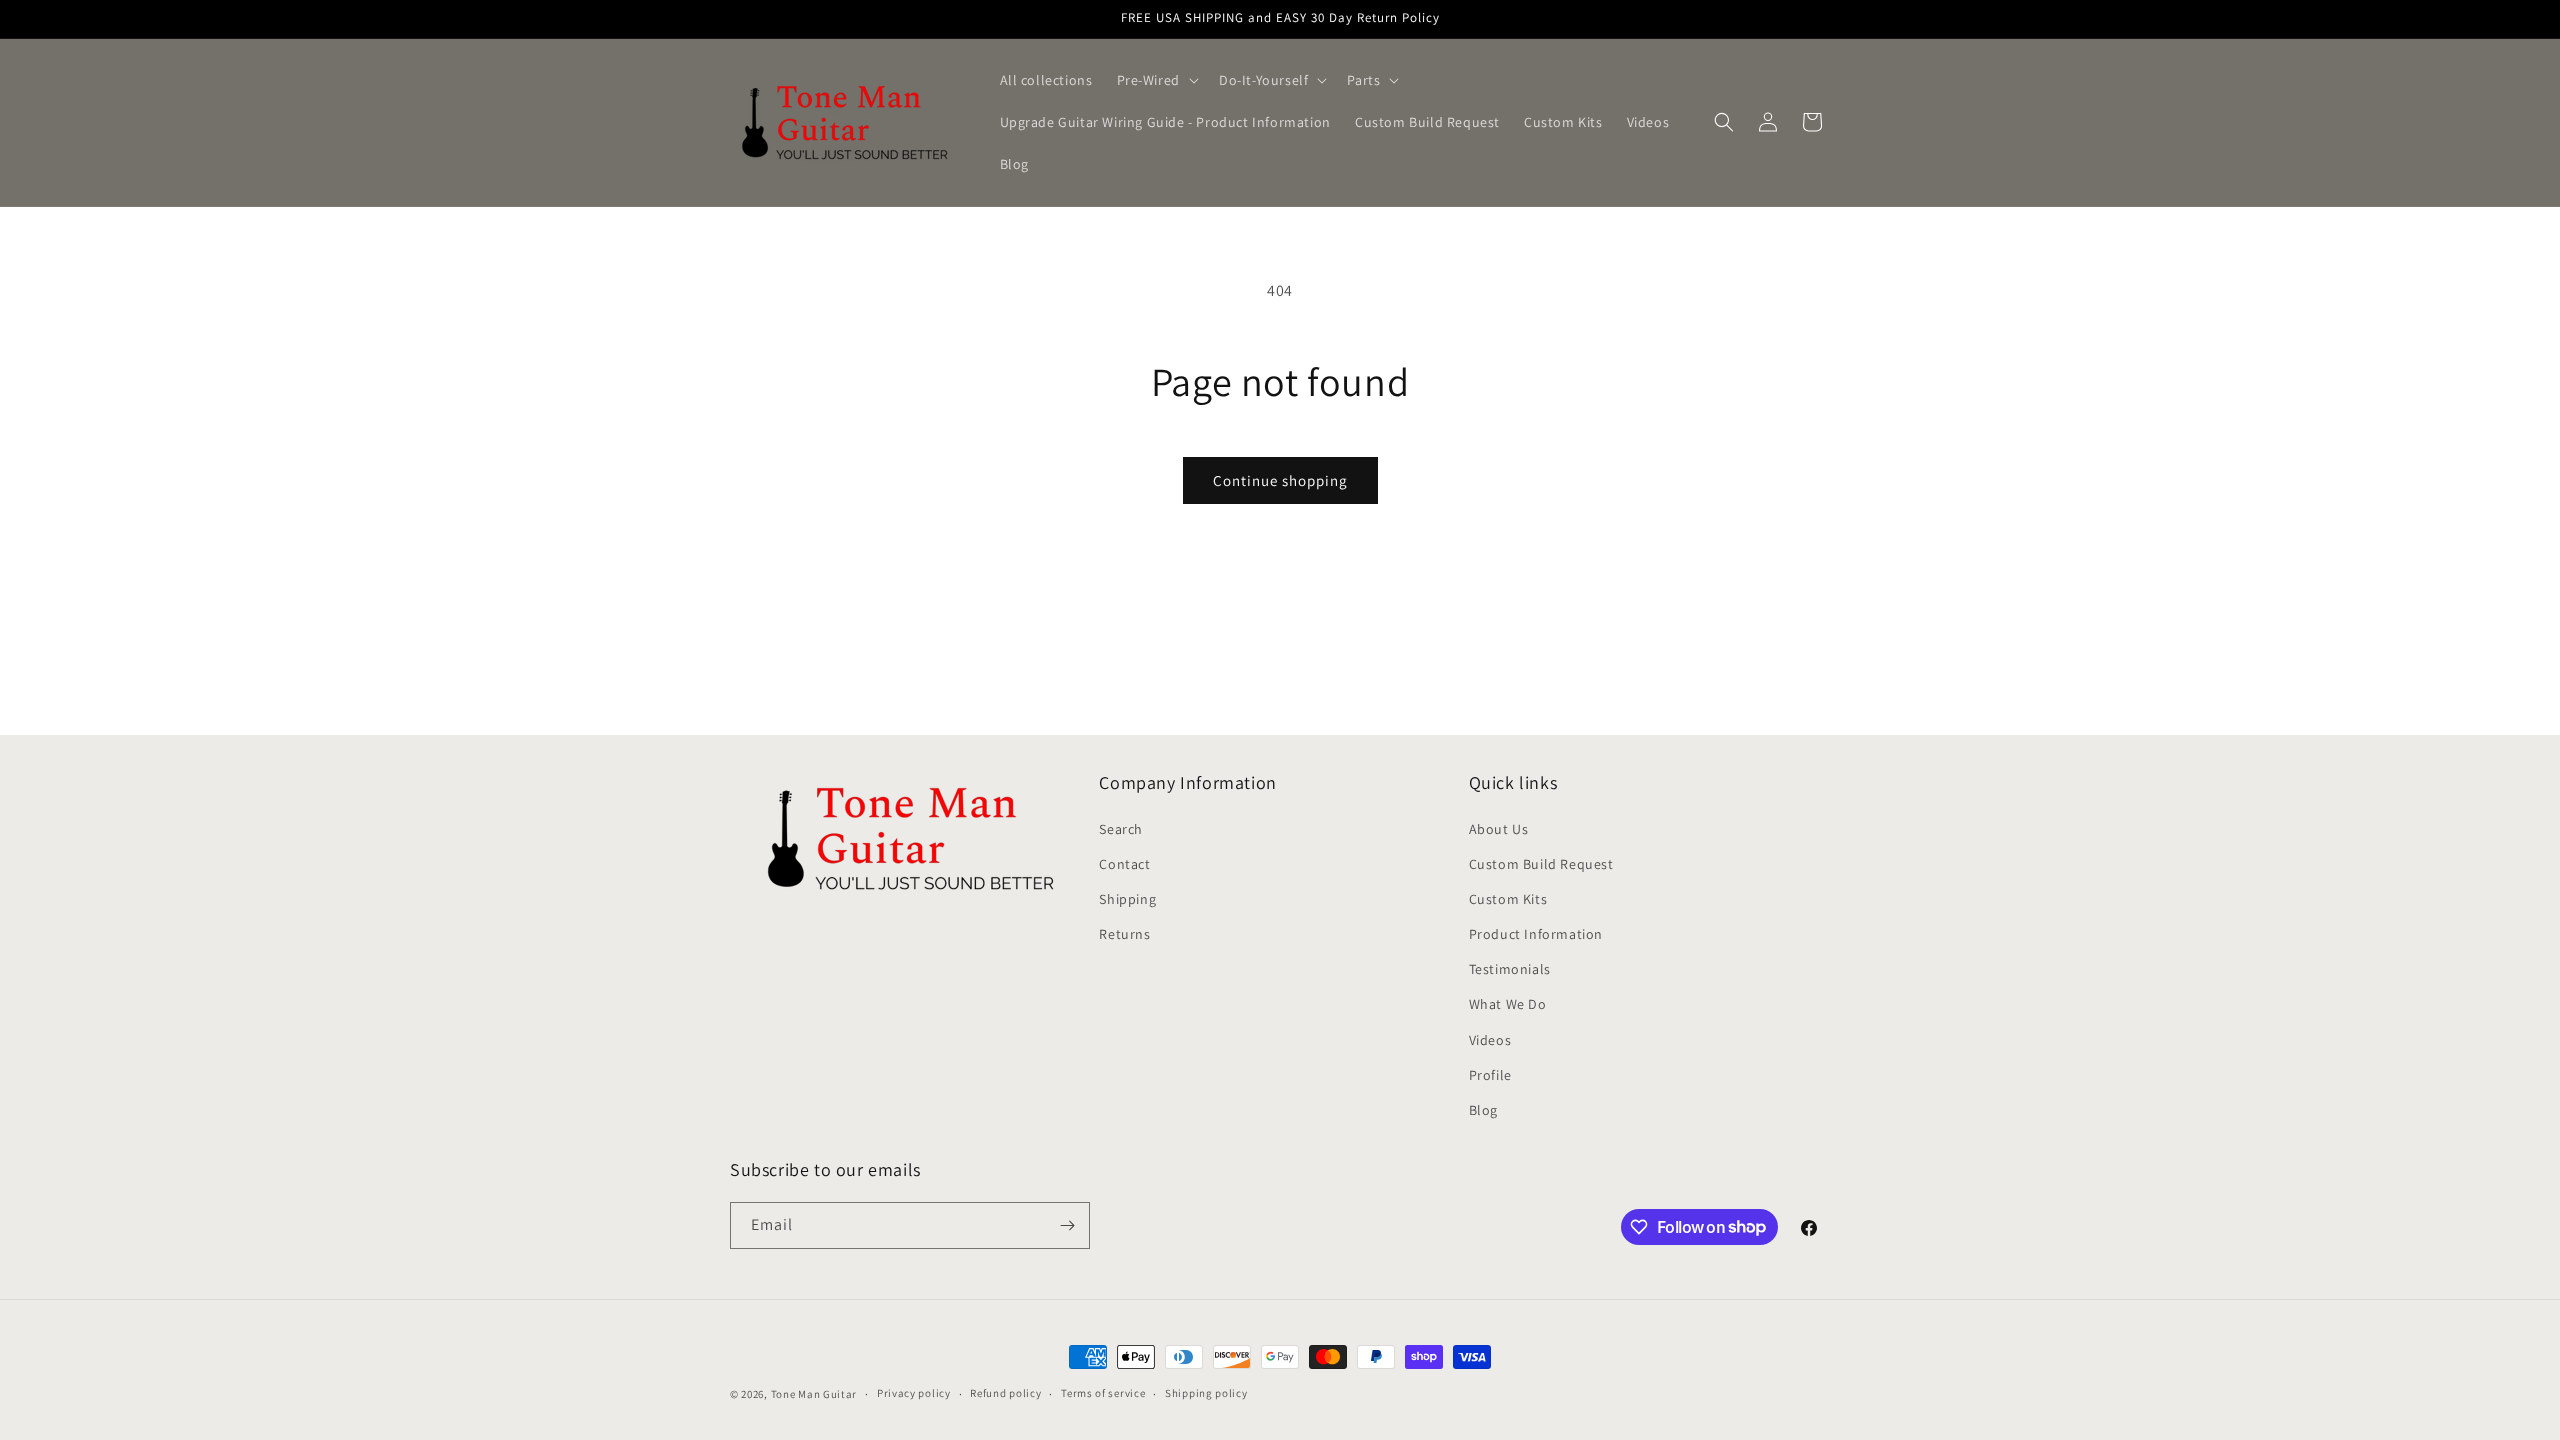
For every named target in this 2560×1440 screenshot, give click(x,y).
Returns (1124, 934)
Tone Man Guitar (814, 1394)
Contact (1124, 864)
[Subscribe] (1067, 1225)
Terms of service (1103, 1393)
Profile (1490, 1075)
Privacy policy (914, 1393)
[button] (1156, 80)
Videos (1490, 1040)
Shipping (1127, 899)
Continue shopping (1280, 480)
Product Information (1536, 934)
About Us (1499, 829)
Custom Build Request (1541, 864)
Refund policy (1005, 1393)
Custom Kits (1508, 899)
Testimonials (1510, 969)
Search (1121, 829)
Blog (1483, 1110)
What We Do (1508, 1004)
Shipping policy (1206, 1393)
